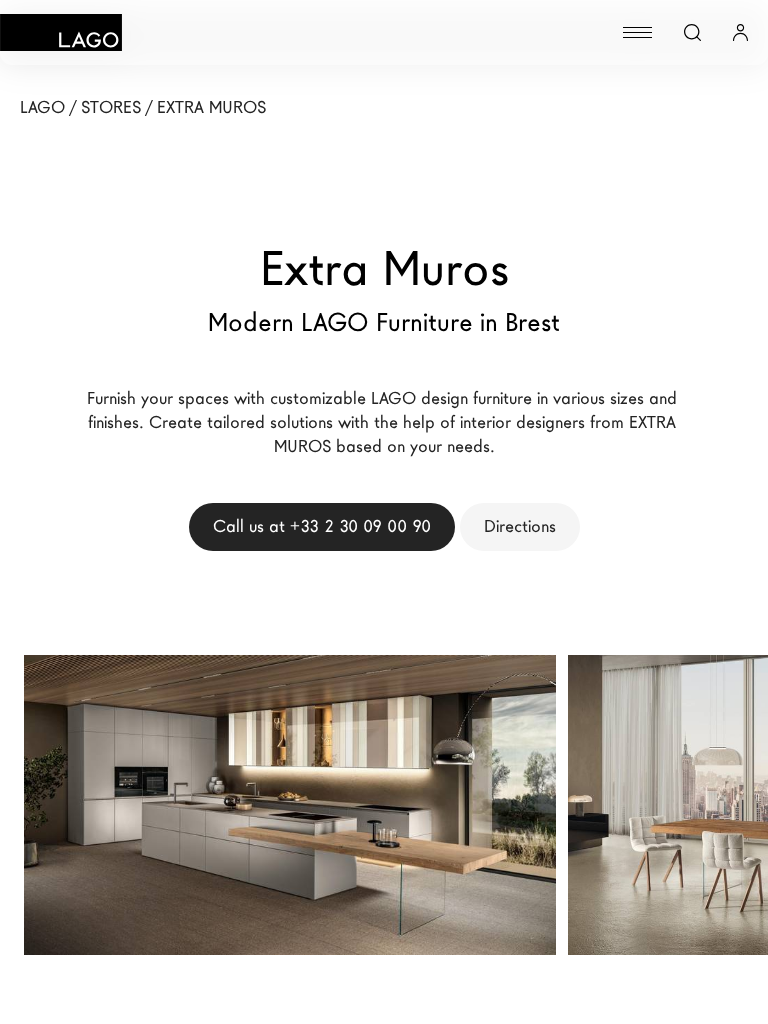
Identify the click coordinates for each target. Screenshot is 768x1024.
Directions (520, 526)
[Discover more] (518, 773)
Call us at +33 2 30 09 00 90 (322, 526)
